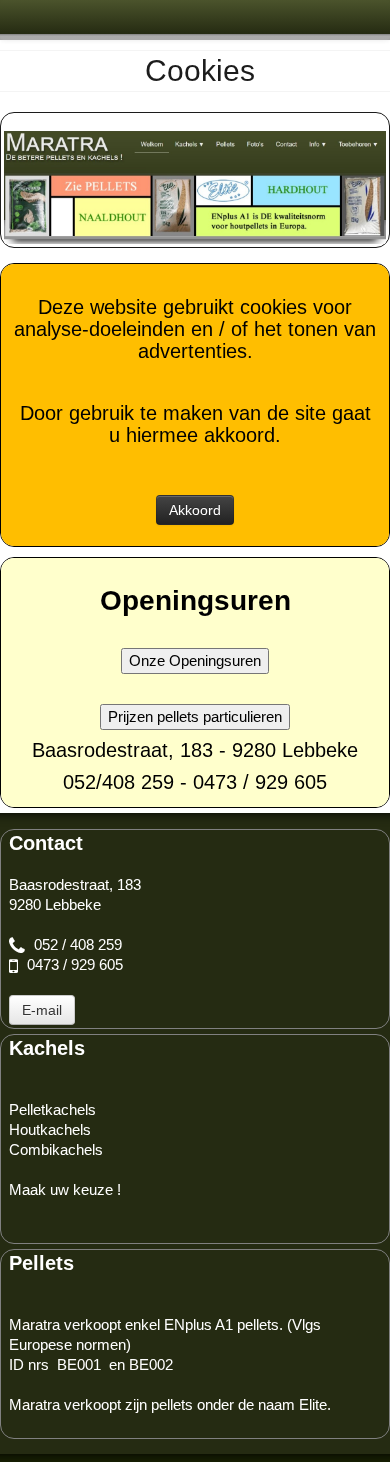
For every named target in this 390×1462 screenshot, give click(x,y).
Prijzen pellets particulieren (195, 716)
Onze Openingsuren (195, 660)
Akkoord (195, 510)
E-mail (42, 1010)
